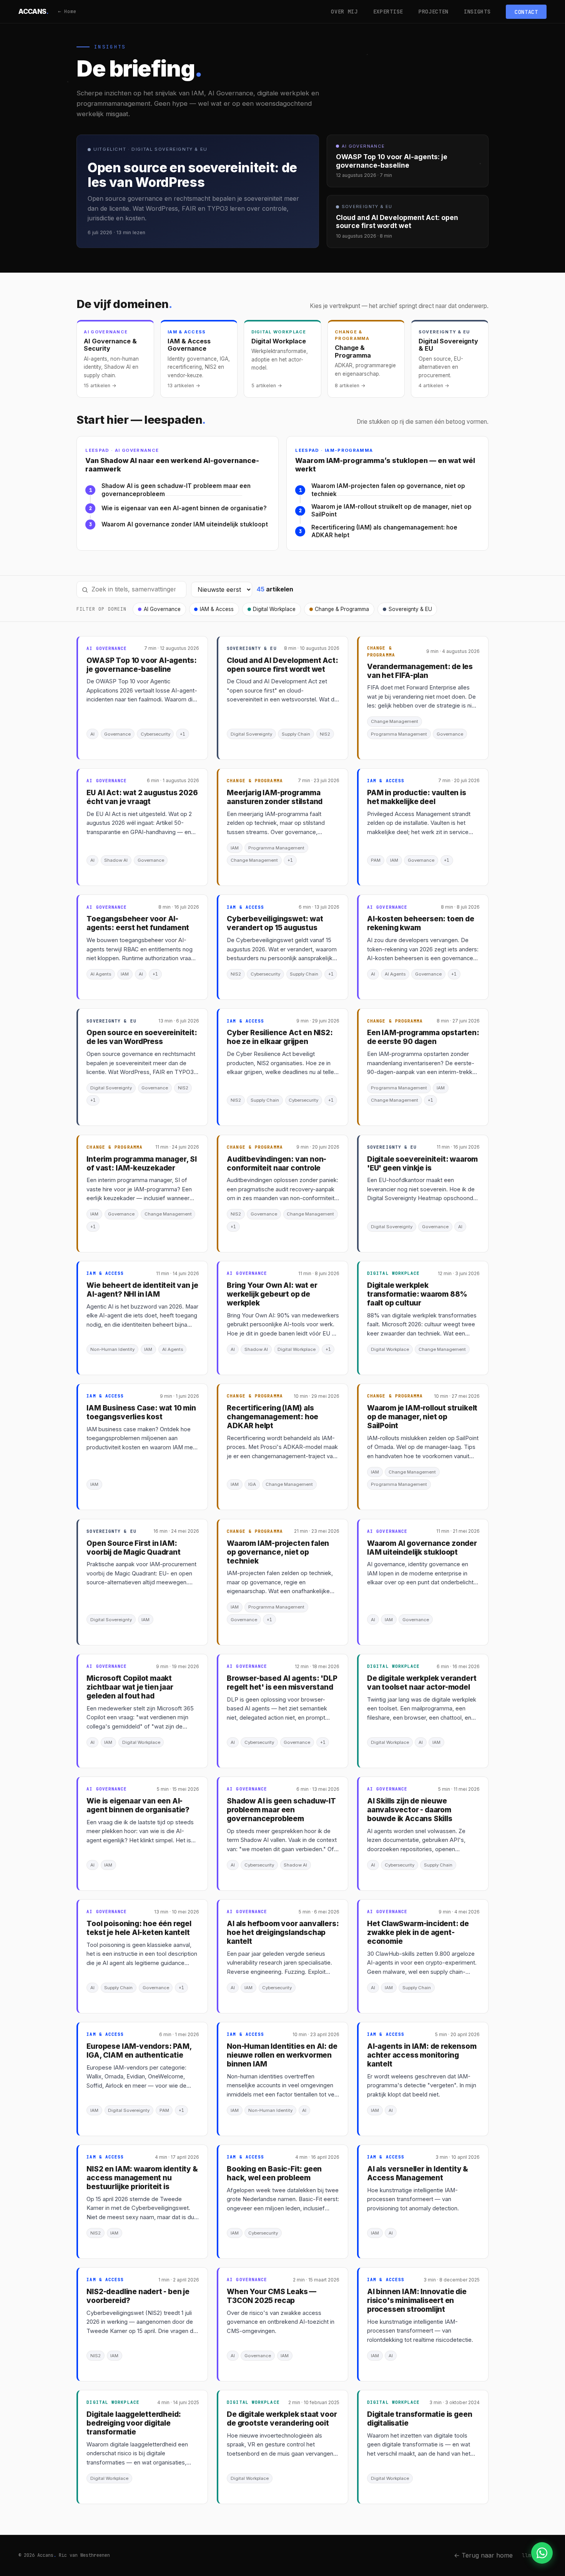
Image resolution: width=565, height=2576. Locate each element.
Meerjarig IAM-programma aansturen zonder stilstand (275, 797)
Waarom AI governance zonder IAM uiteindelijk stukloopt (185, 524)
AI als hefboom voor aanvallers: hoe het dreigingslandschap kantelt (283, 1932)
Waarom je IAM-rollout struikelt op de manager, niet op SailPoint (391, 511)
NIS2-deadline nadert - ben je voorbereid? (138, 2296)
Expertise (388, 12)
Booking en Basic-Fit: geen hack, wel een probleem (274, 2173)
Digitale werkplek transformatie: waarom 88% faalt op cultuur (417, 1294)
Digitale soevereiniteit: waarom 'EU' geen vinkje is (422, 1164)
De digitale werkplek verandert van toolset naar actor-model (422, 1683)
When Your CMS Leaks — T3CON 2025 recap (272, 2296)
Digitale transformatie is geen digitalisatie (420, 2419)
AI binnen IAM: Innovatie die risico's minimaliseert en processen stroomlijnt (417, 2300)
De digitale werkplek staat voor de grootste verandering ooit (282, 2419)
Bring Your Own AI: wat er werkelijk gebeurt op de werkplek (272, 1294)
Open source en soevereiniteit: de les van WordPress (142, 1037)
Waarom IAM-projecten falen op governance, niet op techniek (388, 490)
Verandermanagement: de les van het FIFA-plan (420, 671)
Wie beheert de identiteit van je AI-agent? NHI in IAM (142, 1290)
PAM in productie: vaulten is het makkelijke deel (417, 797)
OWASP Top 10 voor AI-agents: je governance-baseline (142, 665)
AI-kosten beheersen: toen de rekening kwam (421, 923)
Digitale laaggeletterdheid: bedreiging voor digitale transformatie (134, 2423)
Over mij (344, 12)
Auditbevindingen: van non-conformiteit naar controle (277, 1164)
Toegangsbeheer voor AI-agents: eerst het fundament (138, 923)
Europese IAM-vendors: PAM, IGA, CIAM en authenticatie (139, 2051)
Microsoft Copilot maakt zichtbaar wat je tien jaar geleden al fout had (130, 1687)
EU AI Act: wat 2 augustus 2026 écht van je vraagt (142, 797)
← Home (67, 11)
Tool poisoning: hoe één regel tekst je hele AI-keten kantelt (139, 1928)
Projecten (434, 12)
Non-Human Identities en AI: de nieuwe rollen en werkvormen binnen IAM (282, 2055)
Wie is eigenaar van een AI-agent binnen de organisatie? (184, 508)
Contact (526, 12)
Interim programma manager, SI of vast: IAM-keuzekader (142, 1164)
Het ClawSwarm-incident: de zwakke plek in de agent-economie (418, 1932)
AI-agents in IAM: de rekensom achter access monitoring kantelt (422, 2055)
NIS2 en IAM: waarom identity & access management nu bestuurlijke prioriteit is (142, 2178)
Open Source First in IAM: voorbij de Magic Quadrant (133, 1548)
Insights (477, 12)
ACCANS (34, 11)
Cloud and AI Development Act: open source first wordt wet (282, 665)
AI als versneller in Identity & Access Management (418, 2173)
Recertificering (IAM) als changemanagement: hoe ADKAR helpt (384, 531)
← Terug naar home (483, 2555)
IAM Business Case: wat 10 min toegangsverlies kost (141, 1412)
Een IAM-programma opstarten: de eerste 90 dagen (423, 1037)
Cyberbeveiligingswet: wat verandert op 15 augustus (275, 923)
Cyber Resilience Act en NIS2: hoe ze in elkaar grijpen (280, 1037)
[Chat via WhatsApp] (542, 2553)
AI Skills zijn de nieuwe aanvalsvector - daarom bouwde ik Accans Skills (410, 1810)
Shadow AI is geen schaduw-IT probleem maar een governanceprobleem (176, 490)
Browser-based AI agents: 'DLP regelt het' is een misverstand (282, 1683)
